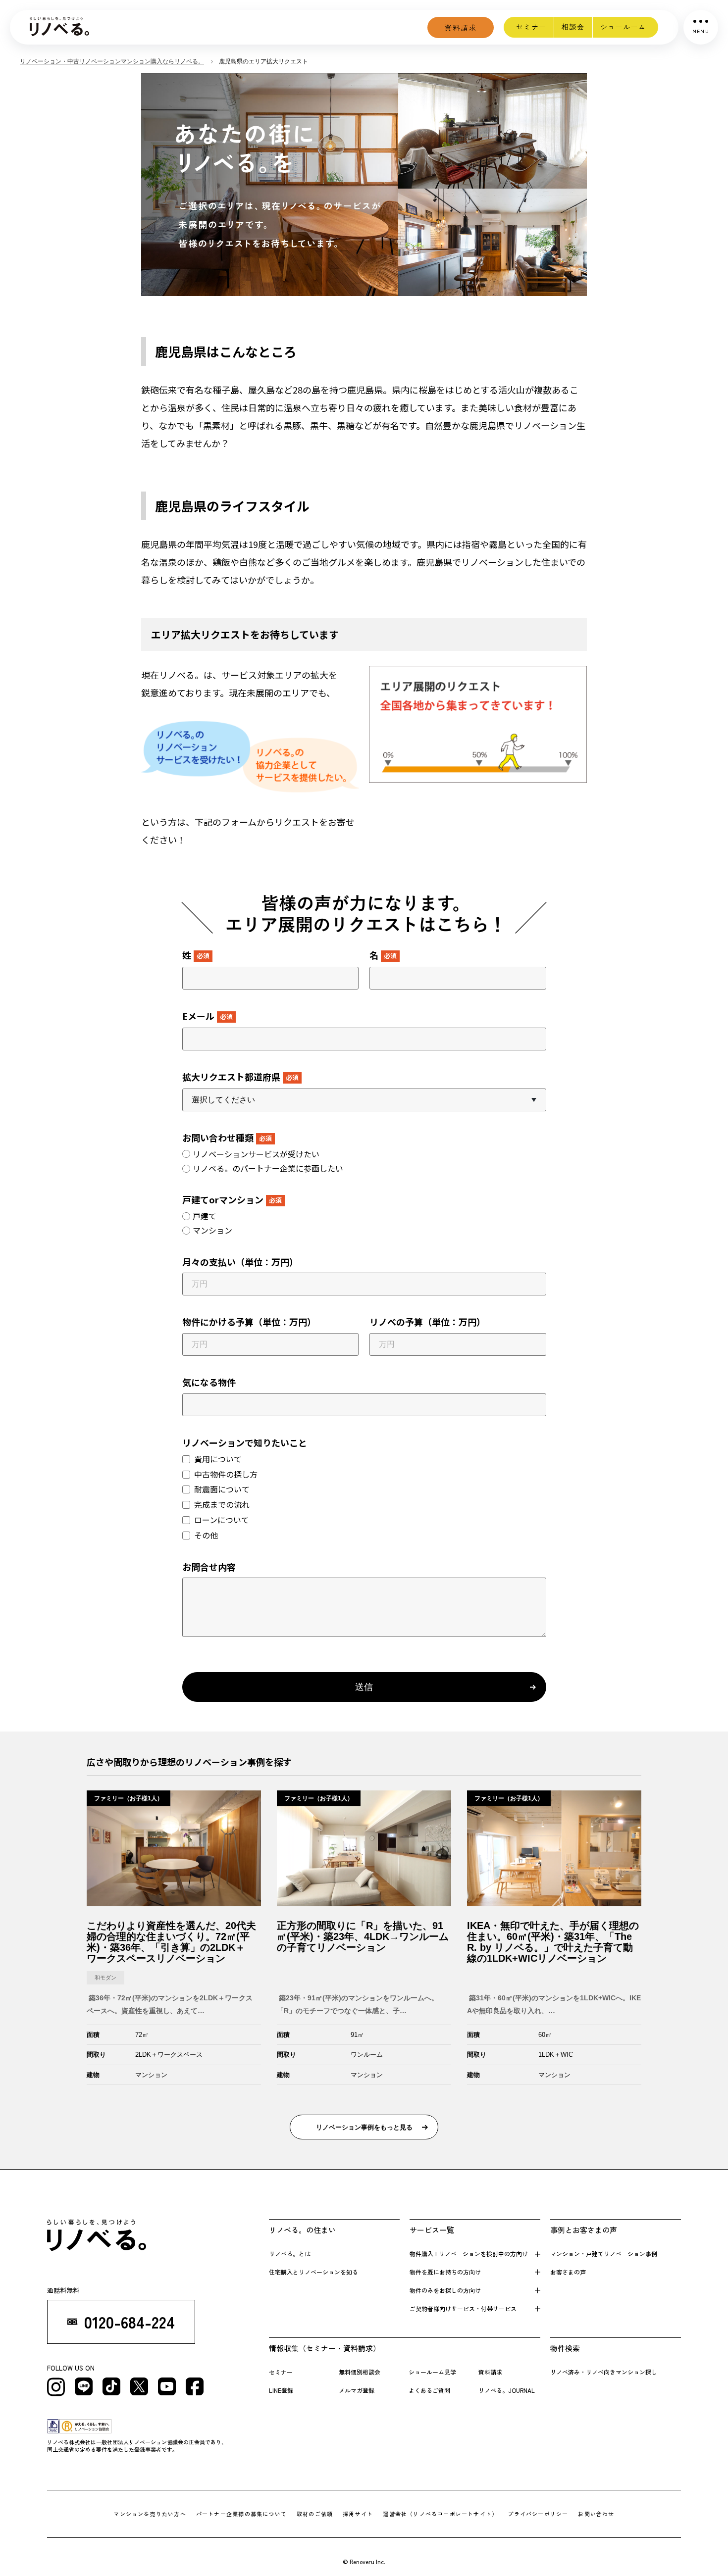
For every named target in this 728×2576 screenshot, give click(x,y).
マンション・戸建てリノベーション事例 (604, 2254)
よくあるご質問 (429, 2390)
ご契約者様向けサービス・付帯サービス (463, 2308)
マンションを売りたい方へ (150, 2514)
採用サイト (358, 2514)
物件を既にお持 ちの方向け (445, 2272)
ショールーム (623, 27)
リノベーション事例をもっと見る (364, 2127)
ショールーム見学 (432, 2372)
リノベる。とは (290, 2254)
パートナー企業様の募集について (241, 2514)
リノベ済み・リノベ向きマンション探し (604, 2372)
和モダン (105, 1978)
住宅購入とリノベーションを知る (313, 2272)
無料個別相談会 (360, 2372)
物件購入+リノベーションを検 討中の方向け (469, 2254)
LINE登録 (281, 2390)
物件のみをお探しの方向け (445, 2290)
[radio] (364, 1154)
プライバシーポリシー (538, 2514)
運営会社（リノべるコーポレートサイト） (440, 2514)
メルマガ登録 (357, 2390)
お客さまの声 (568, 2272)
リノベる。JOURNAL (507, 2390)
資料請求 (460, 27)
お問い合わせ (596, 2514)
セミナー (531, 27)
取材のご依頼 (315, 2514)
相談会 (573, 27)
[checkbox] (364, 1161)
